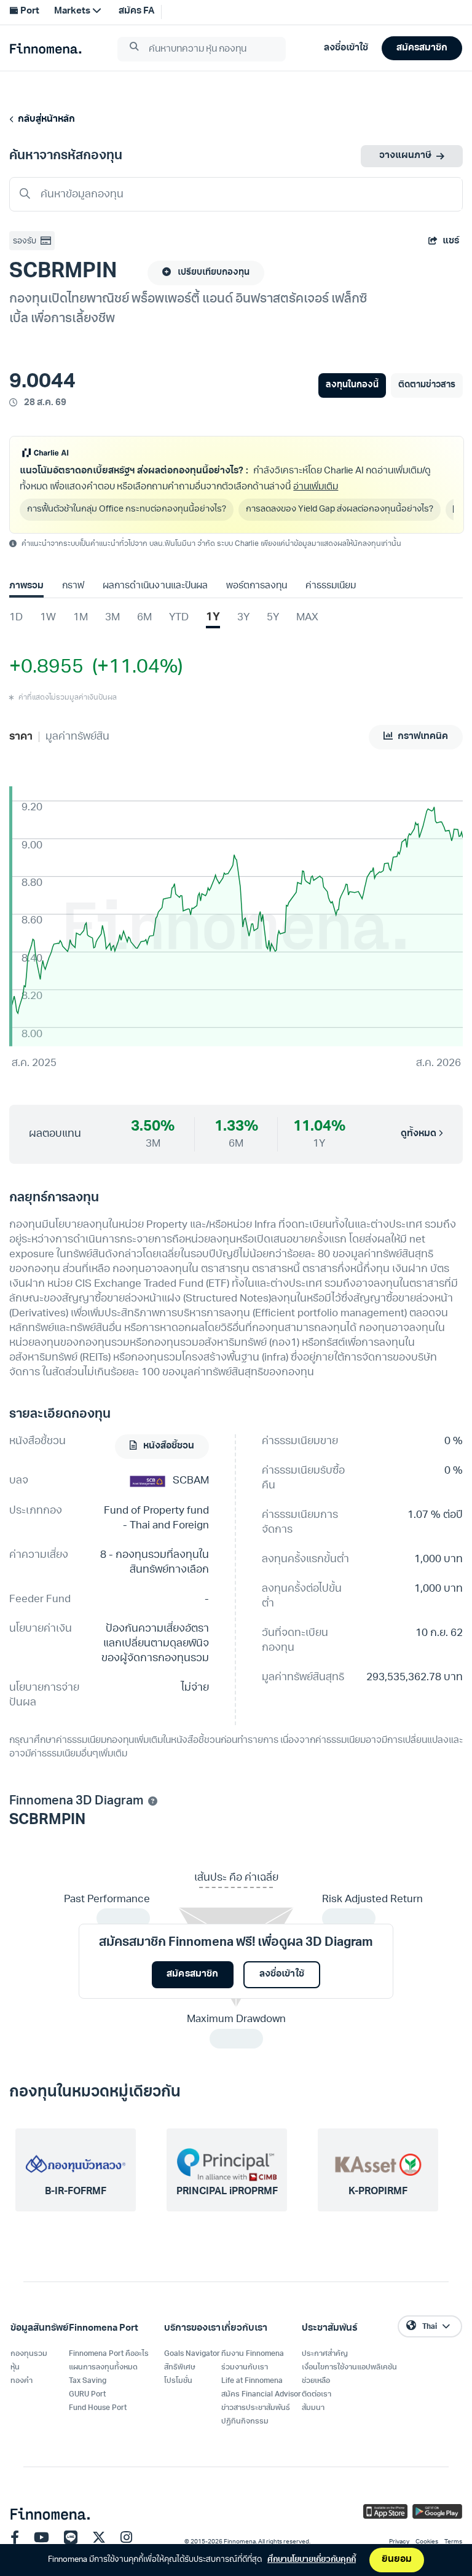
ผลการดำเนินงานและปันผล (155, 586)
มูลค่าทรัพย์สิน (77, 737)
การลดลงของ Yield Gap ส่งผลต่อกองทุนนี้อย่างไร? (340, 509)
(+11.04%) (133, 668)
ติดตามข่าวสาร (427, 385)
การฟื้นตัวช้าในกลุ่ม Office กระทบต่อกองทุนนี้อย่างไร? (127, 509)
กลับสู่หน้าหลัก (45, 120)
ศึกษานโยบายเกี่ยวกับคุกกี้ (312, 2560)
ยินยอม (397, 2560)
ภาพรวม (26, 586)
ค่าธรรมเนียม (331, 586)
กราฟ (73, 586)
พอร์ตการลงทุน (257, 586)
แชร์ (451, 241)
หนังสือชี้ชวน (168, 1446)
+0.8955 (46, 668)
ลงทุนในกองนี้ (352, 385)
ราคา (21, 737)
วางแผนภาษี (405, 156)
